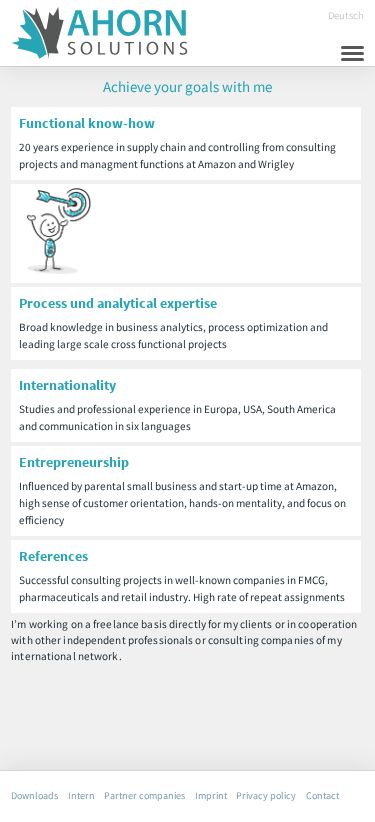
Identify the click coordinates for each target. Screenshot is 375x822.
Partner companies (144, 794)
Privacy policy (266, 794)
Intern (81, 794)
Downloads (34, 794)
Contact (322, 794)
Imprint (211, 794)
